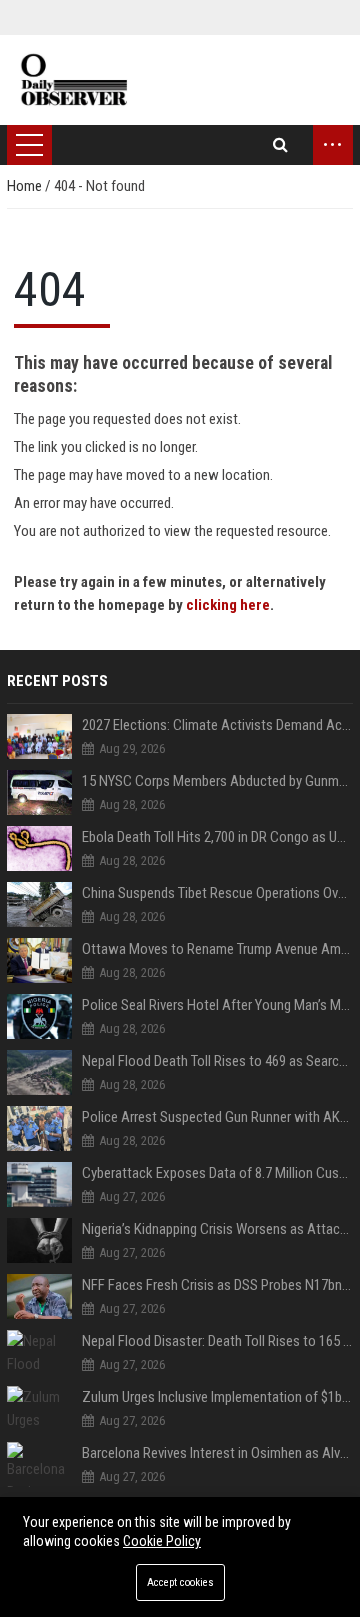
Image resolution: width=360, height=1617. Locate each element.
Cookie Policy (162, 1541)
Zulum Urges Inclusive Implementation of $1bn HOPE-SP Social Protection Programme (217, 1397)
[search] (280, 145)
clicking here (228, 605)
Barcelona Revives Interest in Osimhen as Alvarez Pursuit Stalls (217, 1453)
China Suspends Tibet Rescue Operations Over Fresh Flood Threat (217, 893)
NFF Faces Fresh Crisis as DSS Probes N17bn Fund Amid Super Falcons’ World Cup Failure (217, 1285)
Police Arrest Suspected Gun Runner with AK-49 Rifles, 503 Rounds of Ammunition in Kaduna (217, 1117)
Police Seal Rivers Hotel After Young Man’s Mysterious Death (217, 1005)
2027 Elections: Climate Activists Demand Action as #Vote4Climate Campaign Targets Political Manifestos (217, 725)
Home (26, 186)
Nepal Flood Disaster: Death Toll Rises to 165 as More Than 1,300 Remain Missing (217, 1341)
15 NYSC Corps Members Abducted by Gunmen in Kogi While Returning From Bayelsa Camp (217, 781)
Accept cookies (180, 1582)
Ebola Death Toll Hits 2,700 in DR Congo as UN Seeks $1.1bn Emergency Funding (217, 837)
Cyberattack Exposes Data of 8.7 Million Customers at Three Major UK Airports (217, 1173)
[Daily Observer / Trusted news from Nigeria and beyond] (76, 80)
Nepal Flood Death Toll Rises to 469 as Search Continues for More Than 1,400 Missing (217, 1061)
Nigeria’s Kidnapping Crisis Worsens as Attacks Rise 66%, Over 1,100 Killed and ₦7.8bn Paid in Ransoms (217, 1229)
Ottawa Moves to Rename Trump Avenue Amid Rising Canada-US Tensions (217, 949)
